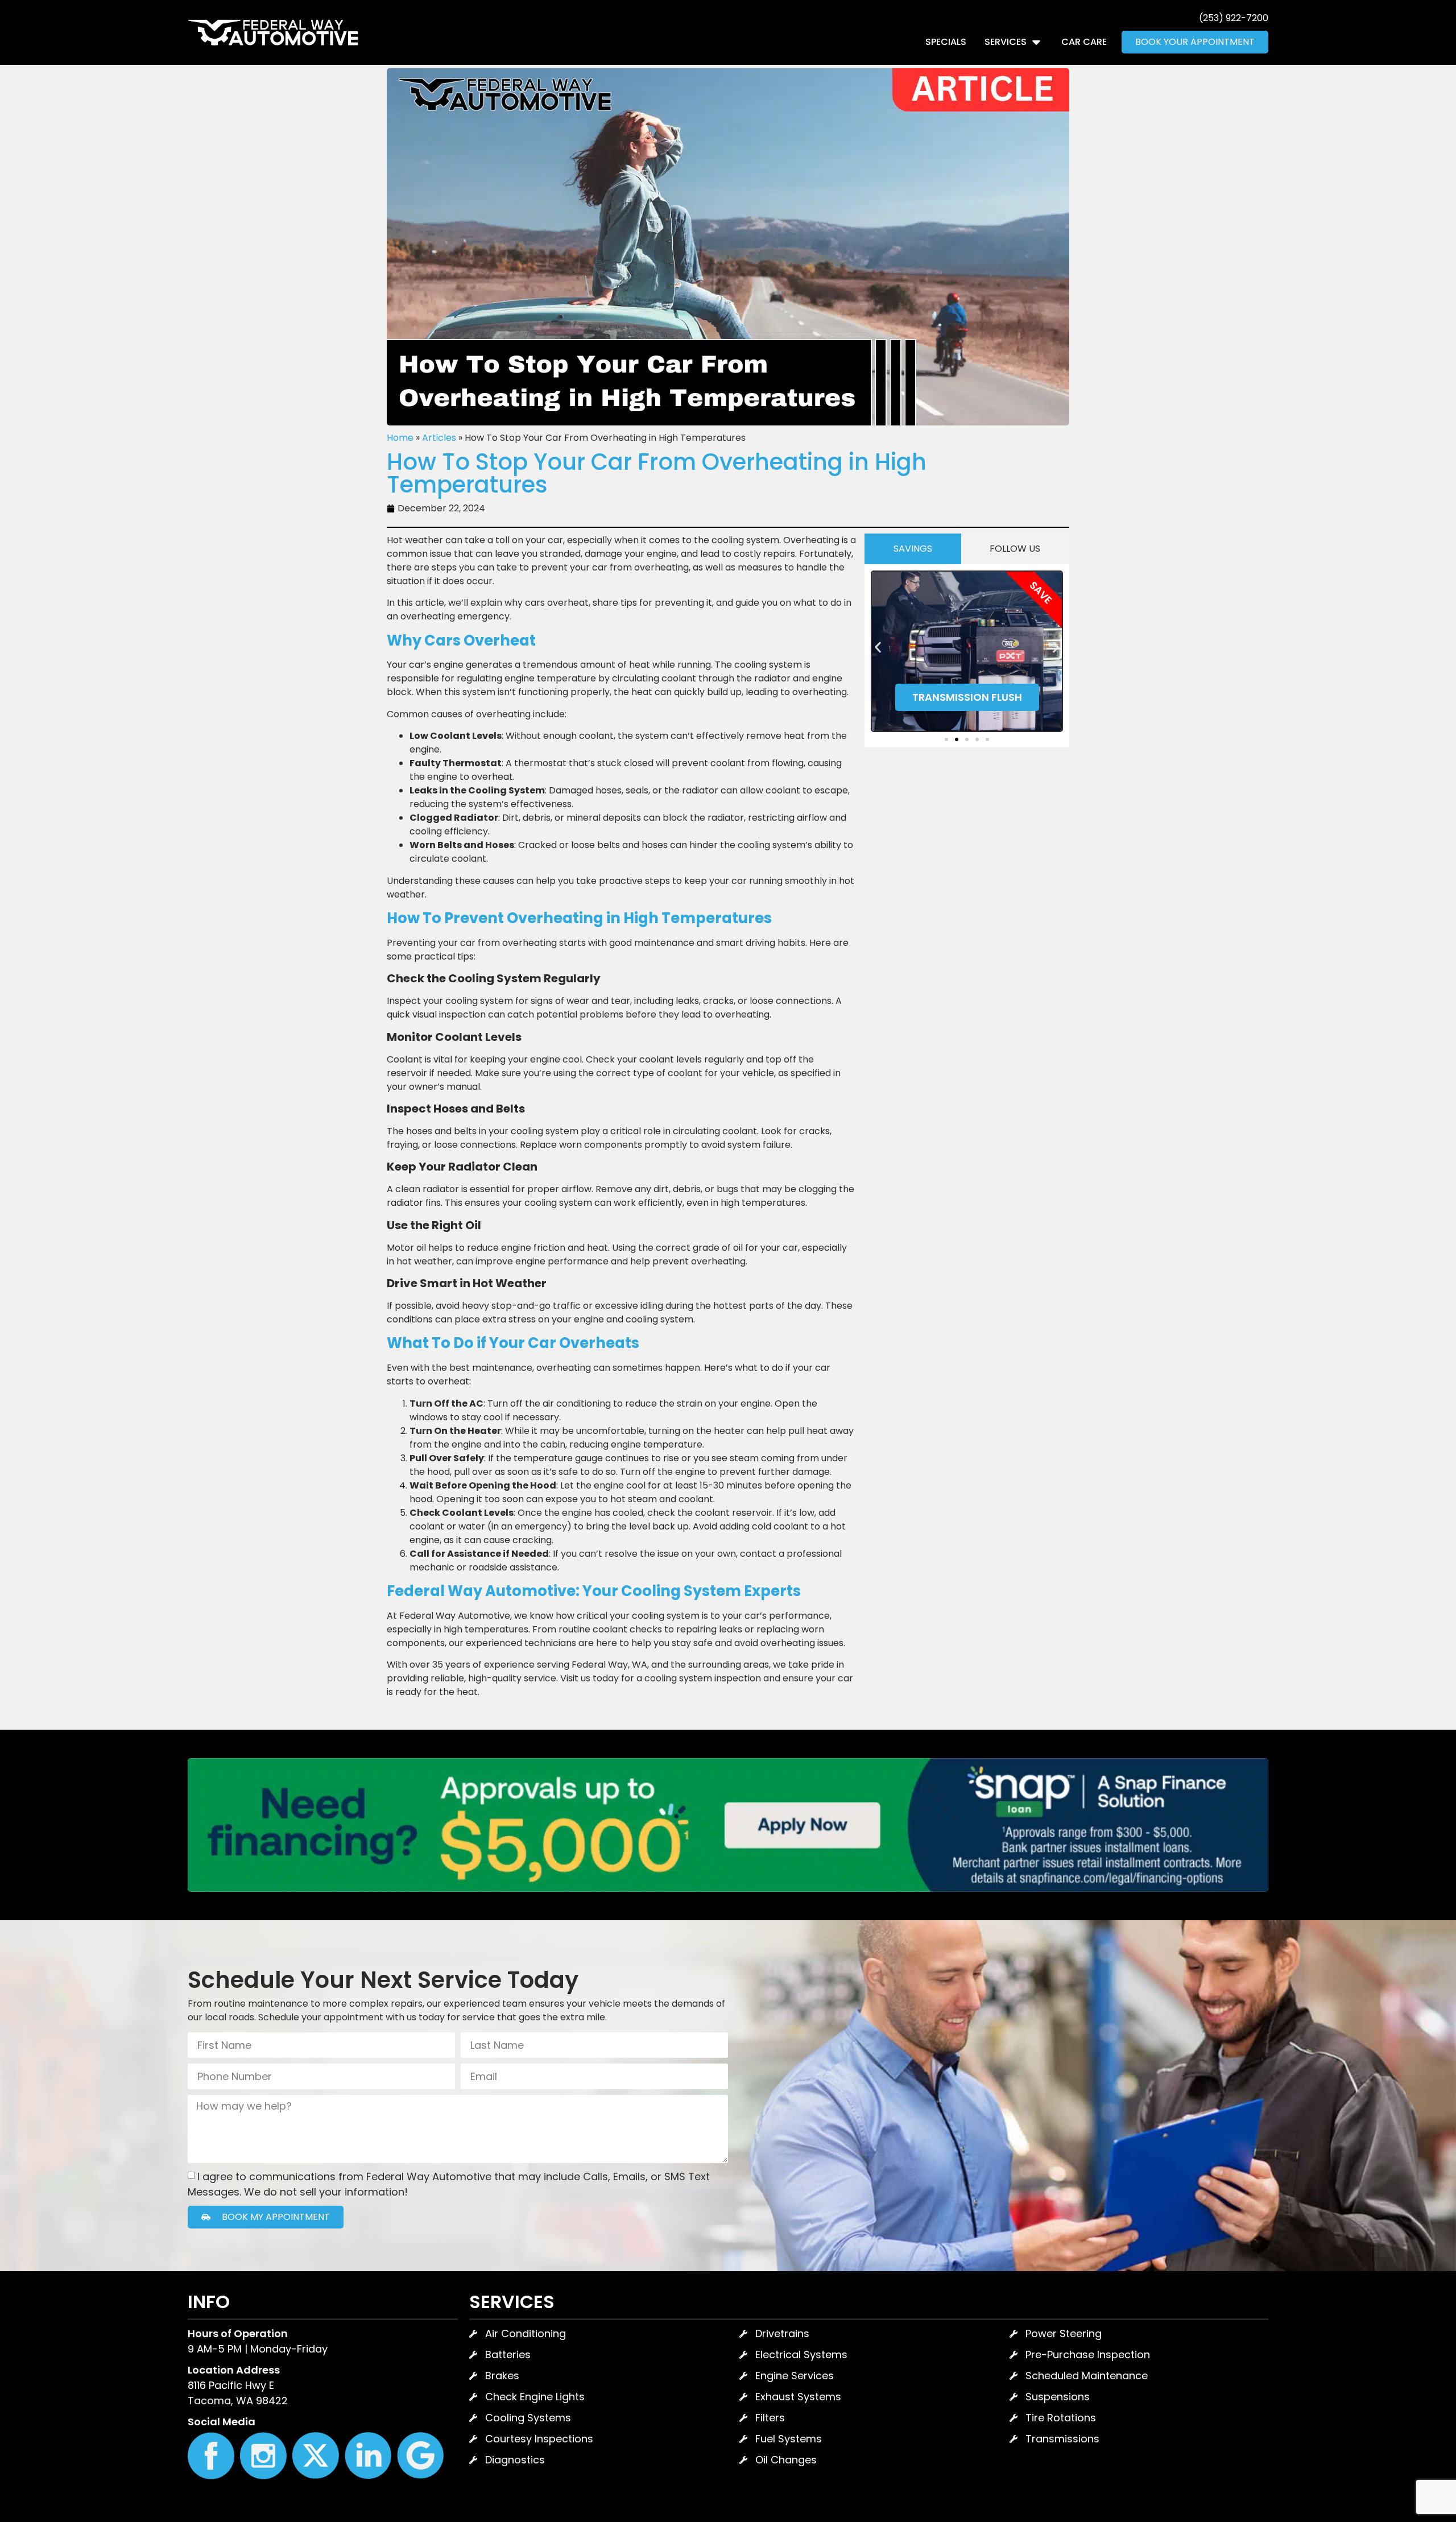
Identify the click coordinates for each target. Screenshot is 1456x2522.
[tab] (913, 549)
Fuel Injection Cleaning (967, 692)
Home (400, 438)
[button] (878, 648)
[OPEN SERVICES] (1036, 42)
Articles (439, 438)
